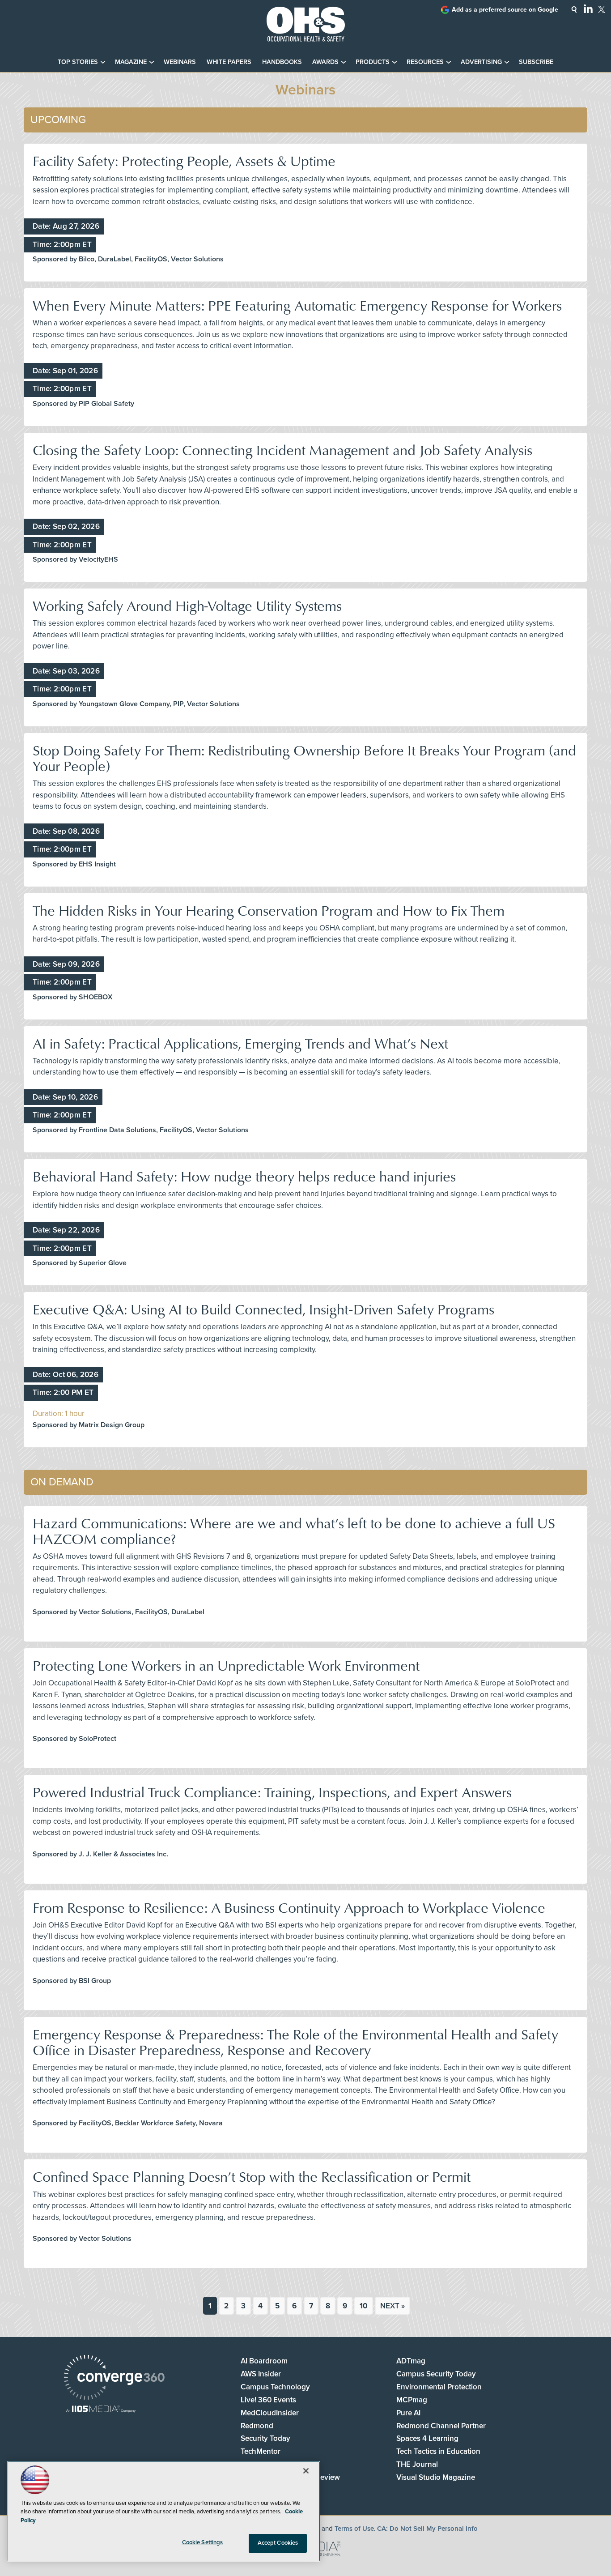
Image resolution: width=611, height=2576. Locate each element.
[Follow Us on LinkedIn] (588, 9)
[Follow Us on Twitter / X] (602, 9)
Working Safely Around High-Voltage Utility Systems (187, 605)
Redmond (257, 2426)
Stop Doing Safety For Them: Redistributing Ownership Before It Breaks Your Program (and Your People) (304, 758)
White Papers (229, 62)
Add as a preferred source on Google (505, 10)
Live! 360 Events (268, 2400)
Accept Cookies (278, 2543)
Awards (325, 62)
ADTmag (411, 2361)
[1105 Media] (101, 2410)
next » (392, 2306)
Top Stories (78, 62)
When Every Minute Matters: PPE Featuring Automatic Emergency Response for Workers (297, 305)
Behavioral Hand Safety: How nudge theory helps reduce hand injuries (244, 1176)
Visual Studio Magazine (436, 2477)
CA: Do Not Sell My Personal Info (427, 2529)
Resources (425, 62)
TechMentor (261, 2451)
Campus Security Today (436, 2374)
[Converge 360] (114, 2378)
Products (373, 62)
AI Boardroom (264, 2361)
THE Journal (417, 2464)
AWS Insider (261, 2374)
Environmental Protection (439, 2387)
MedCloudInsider (270, 2413)
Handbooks (282, 62)
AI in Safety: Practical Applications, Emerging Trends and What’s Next (240, 1043)
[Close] (306, 2471)
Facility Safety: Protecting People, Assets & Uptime (184, 160)
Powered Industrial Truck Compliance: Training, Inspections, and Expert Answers (272, 1792)
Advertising (481, 62)
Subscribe (536, 62)
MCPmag (412, 2400)
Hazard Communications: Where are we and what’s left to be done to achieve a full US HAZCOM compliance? (294, 1531)
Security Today (265, 2438)
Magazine (131, 62)
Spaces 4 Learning (427, 2438)
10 (364, 2306)
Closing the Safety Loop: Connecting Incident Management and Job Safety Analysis (282, 450)
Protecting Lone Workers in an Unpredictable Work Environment (226, 1665)
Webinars (180, 62)
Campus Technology (275, 2387)
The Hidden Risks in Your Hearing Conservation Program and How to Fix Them (269, 910)
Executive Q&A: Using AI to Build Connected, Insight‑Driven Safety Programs (263, 1309)
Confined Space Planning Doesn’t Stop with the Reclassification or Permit (252, 2176)
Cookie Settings (203, 2542)
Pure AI (408, 2413)
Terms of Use (354, 2529)
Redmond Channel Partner (441, 2426)
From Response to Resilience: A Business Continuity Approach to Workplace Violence (289, 1907)
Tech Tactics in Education (438, 2451)
